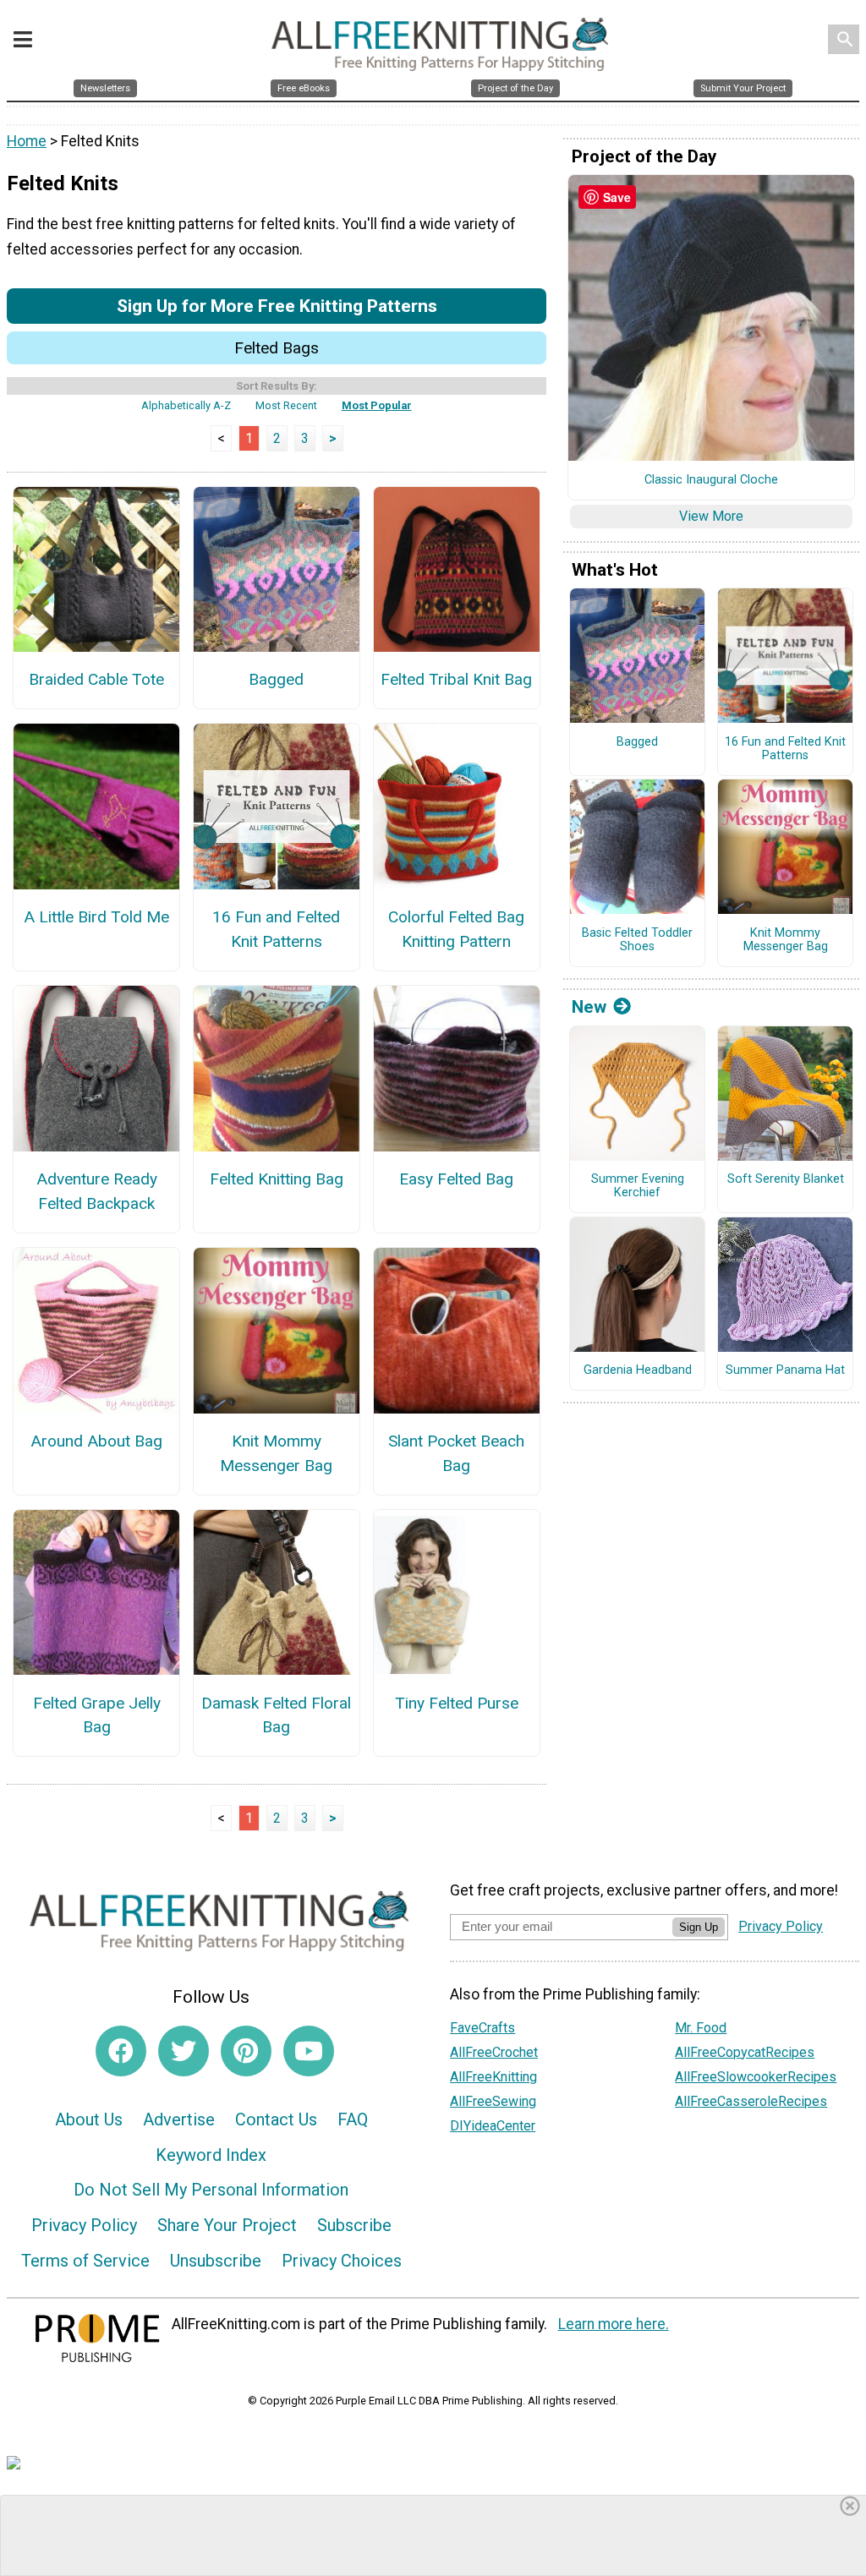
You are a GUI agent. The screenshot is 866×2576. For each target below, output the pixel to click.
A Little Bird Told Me (96, 917)
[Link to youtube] (309, 2051)
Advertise (179, 2119)
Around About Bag (96, 1441)
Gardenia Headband (638, 1370)
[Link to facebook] (121, 2051)
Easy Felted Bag (456, 1179)
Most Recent (286, 405)
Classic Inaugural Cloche (711, 480)
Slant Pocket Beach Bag (456, 1453)
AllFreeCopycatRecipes (745, 2052)
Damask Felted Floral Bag (276, 1715)
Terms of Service (85, 2261)
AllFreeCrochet (494, 2052)
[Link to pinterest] (246, 2051)
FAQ (353, 2119)
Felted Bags (277, 348)
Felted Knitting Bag (277, 1179)
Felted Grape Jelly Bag (97, 1715)
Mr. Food (701, 2028)
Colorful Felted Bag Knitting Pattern (456, 929)
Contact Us (276, 2119)
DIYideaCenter (493, 2126)
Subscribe (354, 2225)
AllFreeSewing (493, 2101)
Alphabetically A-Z (186, 405)
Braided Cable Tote (96, 679)
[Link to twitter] (184, 2051)
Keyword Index (211, 2155)
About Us (89, 2119)
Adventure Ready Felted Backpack (97, 1191)
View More (711, 516)
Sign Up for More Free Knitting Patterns (277, 306)
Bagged (276, 679)
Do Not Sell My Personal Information (211, 2190)
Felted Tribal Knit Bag (456, 679)
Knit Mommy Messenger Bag (276, 1453)
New (589, 1007)
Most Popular (377, 405)
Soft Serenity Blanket (786, 1179)
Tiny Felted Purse (457, 1703)
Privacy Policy (84, 2225)
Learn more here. (614, 2324)
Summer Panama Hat (785, 1370)
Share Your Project (227, 2225)
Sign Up (699, 1927)
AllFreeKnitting (493, 2077)
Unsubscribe (216, 2261)
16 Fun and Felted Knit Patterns (276, 929)
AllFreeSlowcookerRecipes (756, 2077)
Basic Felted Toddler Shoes (637, 941)
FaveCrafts (482, 2028)
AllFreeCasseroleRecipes (751, 2101)
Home (27, 141)
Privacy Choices (342, 2261)
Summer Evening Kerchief (638, 1187)
